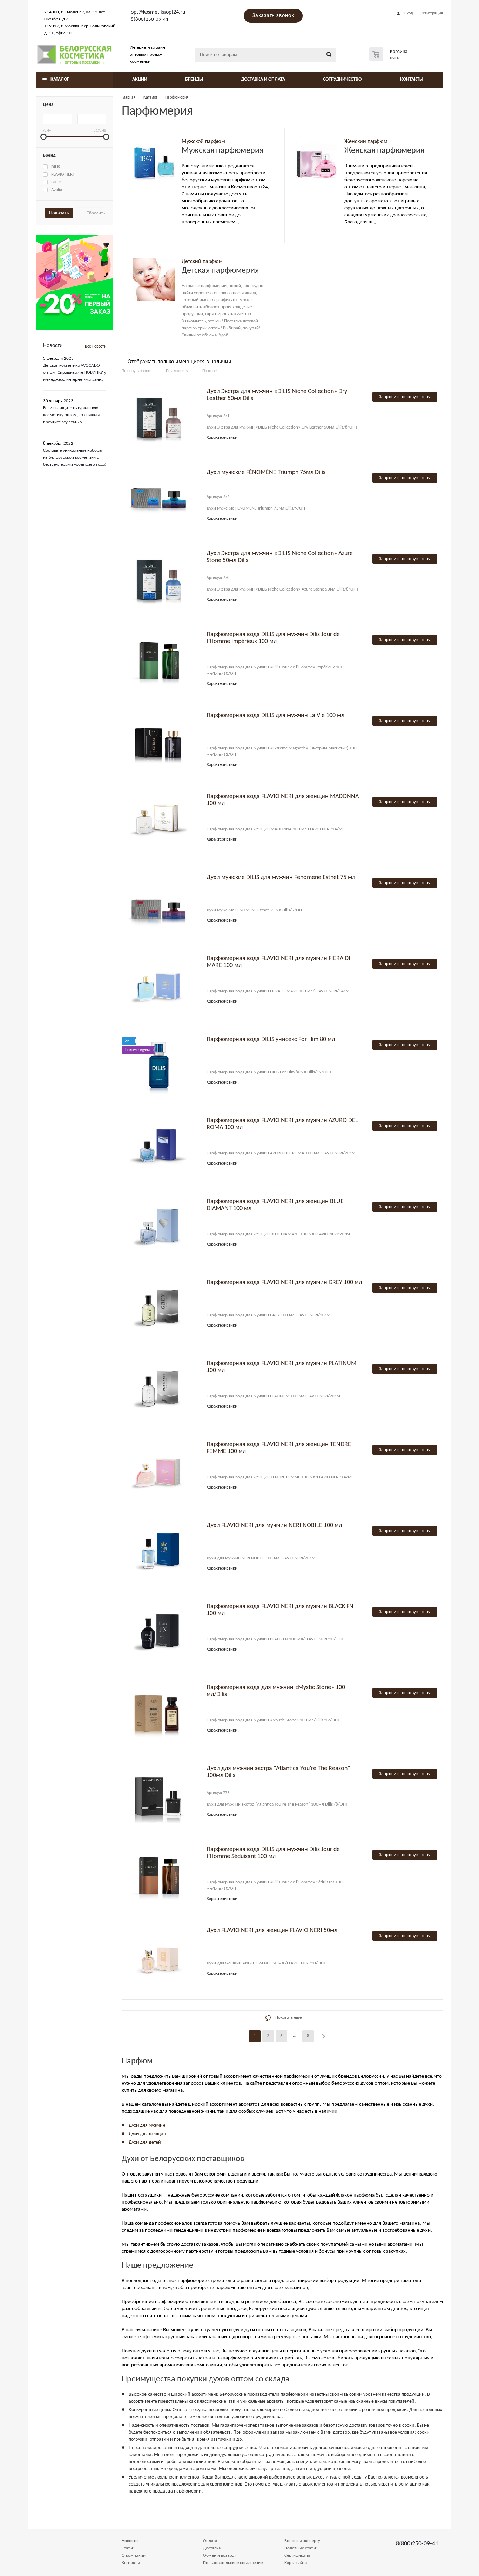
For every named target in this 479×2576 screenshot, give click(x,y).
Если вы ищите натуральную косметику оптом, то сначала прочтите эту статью (71, 415)
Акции (140, 79)
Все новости (96, 346)
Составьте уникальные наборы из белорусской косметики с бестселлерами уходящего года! (75, 457)
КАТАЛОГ (60, 79)
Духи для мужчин (147, 2126)
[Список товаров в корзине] (389, 59)
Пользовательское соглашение (233, 2563)
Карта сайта (296, 2563)
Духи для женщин (147, 2134)
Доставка (212, 2548)
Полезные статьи (301, 2548)
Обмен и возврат (220, 2555)
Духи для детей (145, 2142)
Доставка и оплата (263, 79)
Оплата (210, 2541)
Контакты (412, 79)
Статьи (128, 2548)
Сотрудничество (342, 79)
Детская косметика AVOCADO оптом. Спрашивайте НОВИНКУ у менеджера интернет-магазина (75, 373)
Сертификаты (297, 2555)
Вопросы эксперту (302, 2541)
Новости (130, 2541)
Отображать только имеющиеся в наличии (180, 362)
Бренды (194, 79)
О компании (134, 2555)
